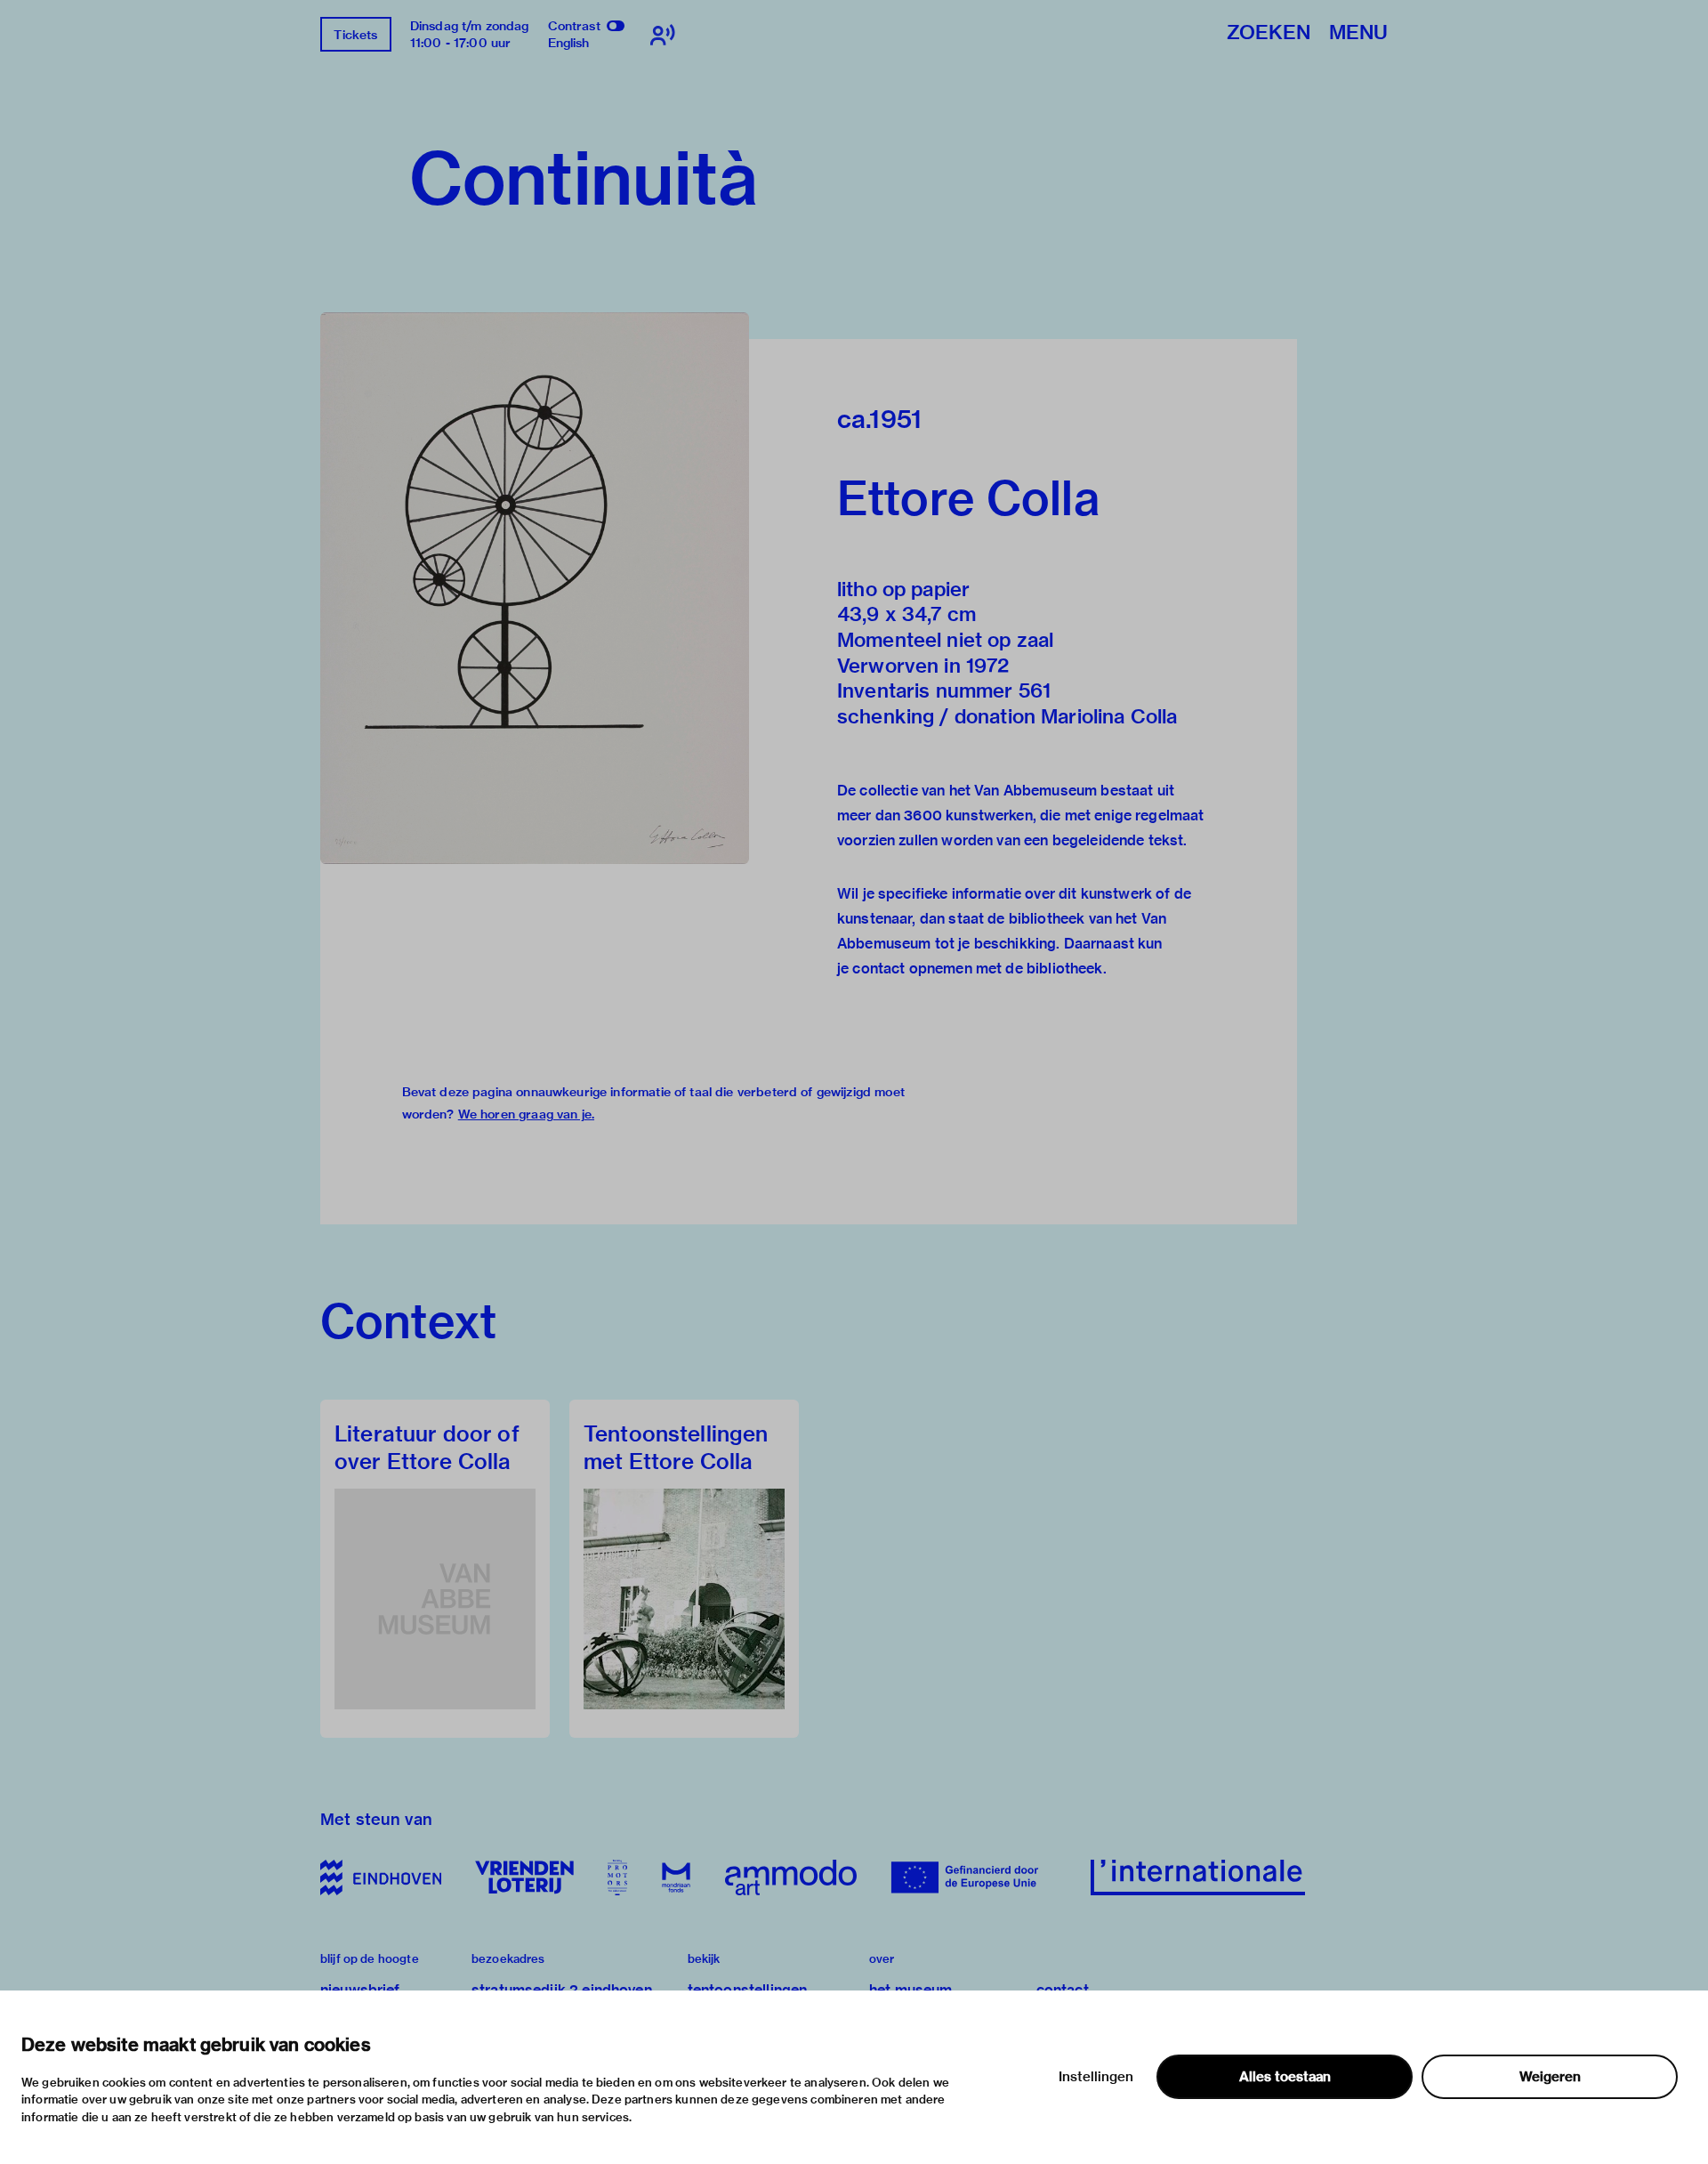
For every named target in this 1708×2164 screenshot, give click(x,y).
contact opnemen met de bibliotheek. (979, 969)
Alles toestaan (1285, 2077)
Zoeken (1269, 33)
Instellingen (1096, 2077)
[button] (535, 588)
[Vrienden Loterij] (524, 1877)
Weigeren (1550, 2077)
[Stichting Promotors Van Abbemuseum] (617, 1877)
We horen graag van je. (526, 1114)
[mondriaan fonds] (676, 1877)
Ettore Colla (968, 498)
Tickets (355, 35)
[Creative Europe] (974, 1877)
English (569, 43)
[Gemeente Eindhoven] (381, 1877)
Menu (1358, 33)
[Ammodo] (791, 1877)
